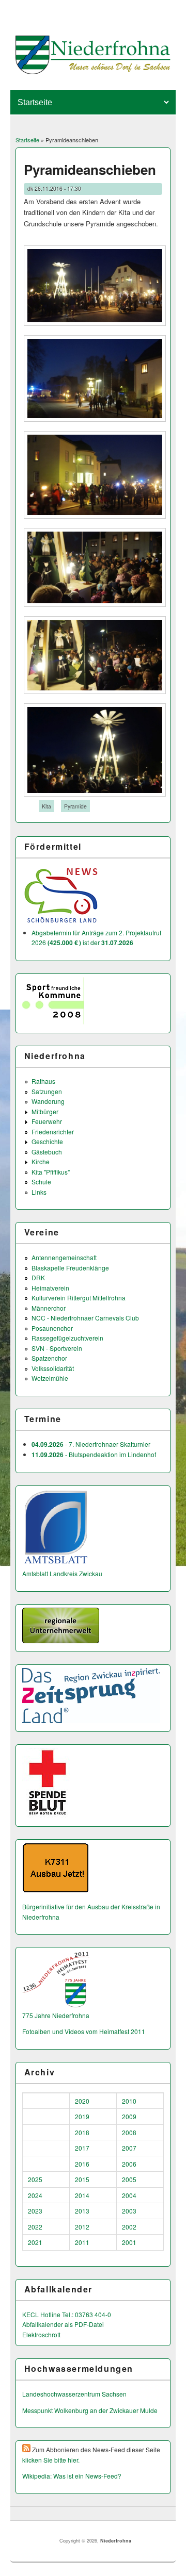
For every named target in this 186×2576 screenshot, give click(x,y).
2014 (82, 2195)
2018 (82, 2132)
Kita (47, 806)
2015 (82, 2179)
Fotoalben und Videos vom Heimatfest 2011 (84, 2031)
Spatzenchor (49, 1358)
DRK (38, 1277)
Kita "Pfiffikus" (51, 1172)
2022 (35, 2227)
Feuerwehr (47, 1121)
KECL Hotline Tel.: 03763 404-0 (67, 2314)
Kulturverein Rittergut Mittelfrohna (79, 1298)
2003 (129, 2211)
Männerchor (49, 1308)
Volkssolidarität (53, 1368)
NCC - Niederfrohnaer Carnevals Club (85, 1318)
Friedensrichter (53, 1132)
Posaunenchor (52, 1328)
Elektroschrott (41, 2334)
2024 (35, 2195)
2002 (129, 2227)
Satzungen (47, 1091)
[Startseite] (93, 71)
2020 (82, 2101)
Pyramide (75, 806)
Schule (41, 1182)
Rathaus (43, 1081)
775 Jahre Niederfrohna (56, 2015)
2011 (82, 2242)
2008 (129, 2132)
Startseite (27, 140)
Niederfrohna (116, 2541)
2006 (129, 2164)
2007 (129, 2148)
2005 (129, 2179)
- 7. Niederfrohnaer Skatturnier (91, 1444)
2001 (129, 2242)
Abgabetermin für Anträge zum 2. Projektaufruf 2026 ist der (96, 938)
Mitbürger (45, 1111)
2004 (129, 2195)
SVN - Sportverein (57, 1348)
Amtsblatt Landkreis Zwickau (62, 1573)
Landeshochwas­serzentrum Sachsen (74, 2394)
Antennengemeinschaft (64, 1257)
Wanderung (48, 1101)
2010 (129, 2101)
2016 (82, 2164)
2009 (129, 2116)
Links (39, 1192)
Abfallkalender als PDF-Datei (63, 2324)
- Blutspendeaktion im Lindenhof (94, 1454)
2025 (35, 2179)
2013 (82, 2211)
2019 (82, 2116)
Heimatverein (50, 1288)
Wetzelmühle (50, 1378)
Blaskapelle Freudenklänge (70, 1268)
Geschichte (47, 1141)
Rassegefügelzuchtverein (67, 1338)
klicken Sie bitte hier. (51, 2460)
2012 (82, 2227)
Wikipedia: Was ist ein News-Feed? (72, 2476)
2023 (35, 2211)
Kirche (41, 1161)
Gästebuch (47, 1152)
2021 (35, 2242)
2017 (82, 2148)
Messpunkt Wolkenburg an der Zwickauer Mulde (90, 2410)
